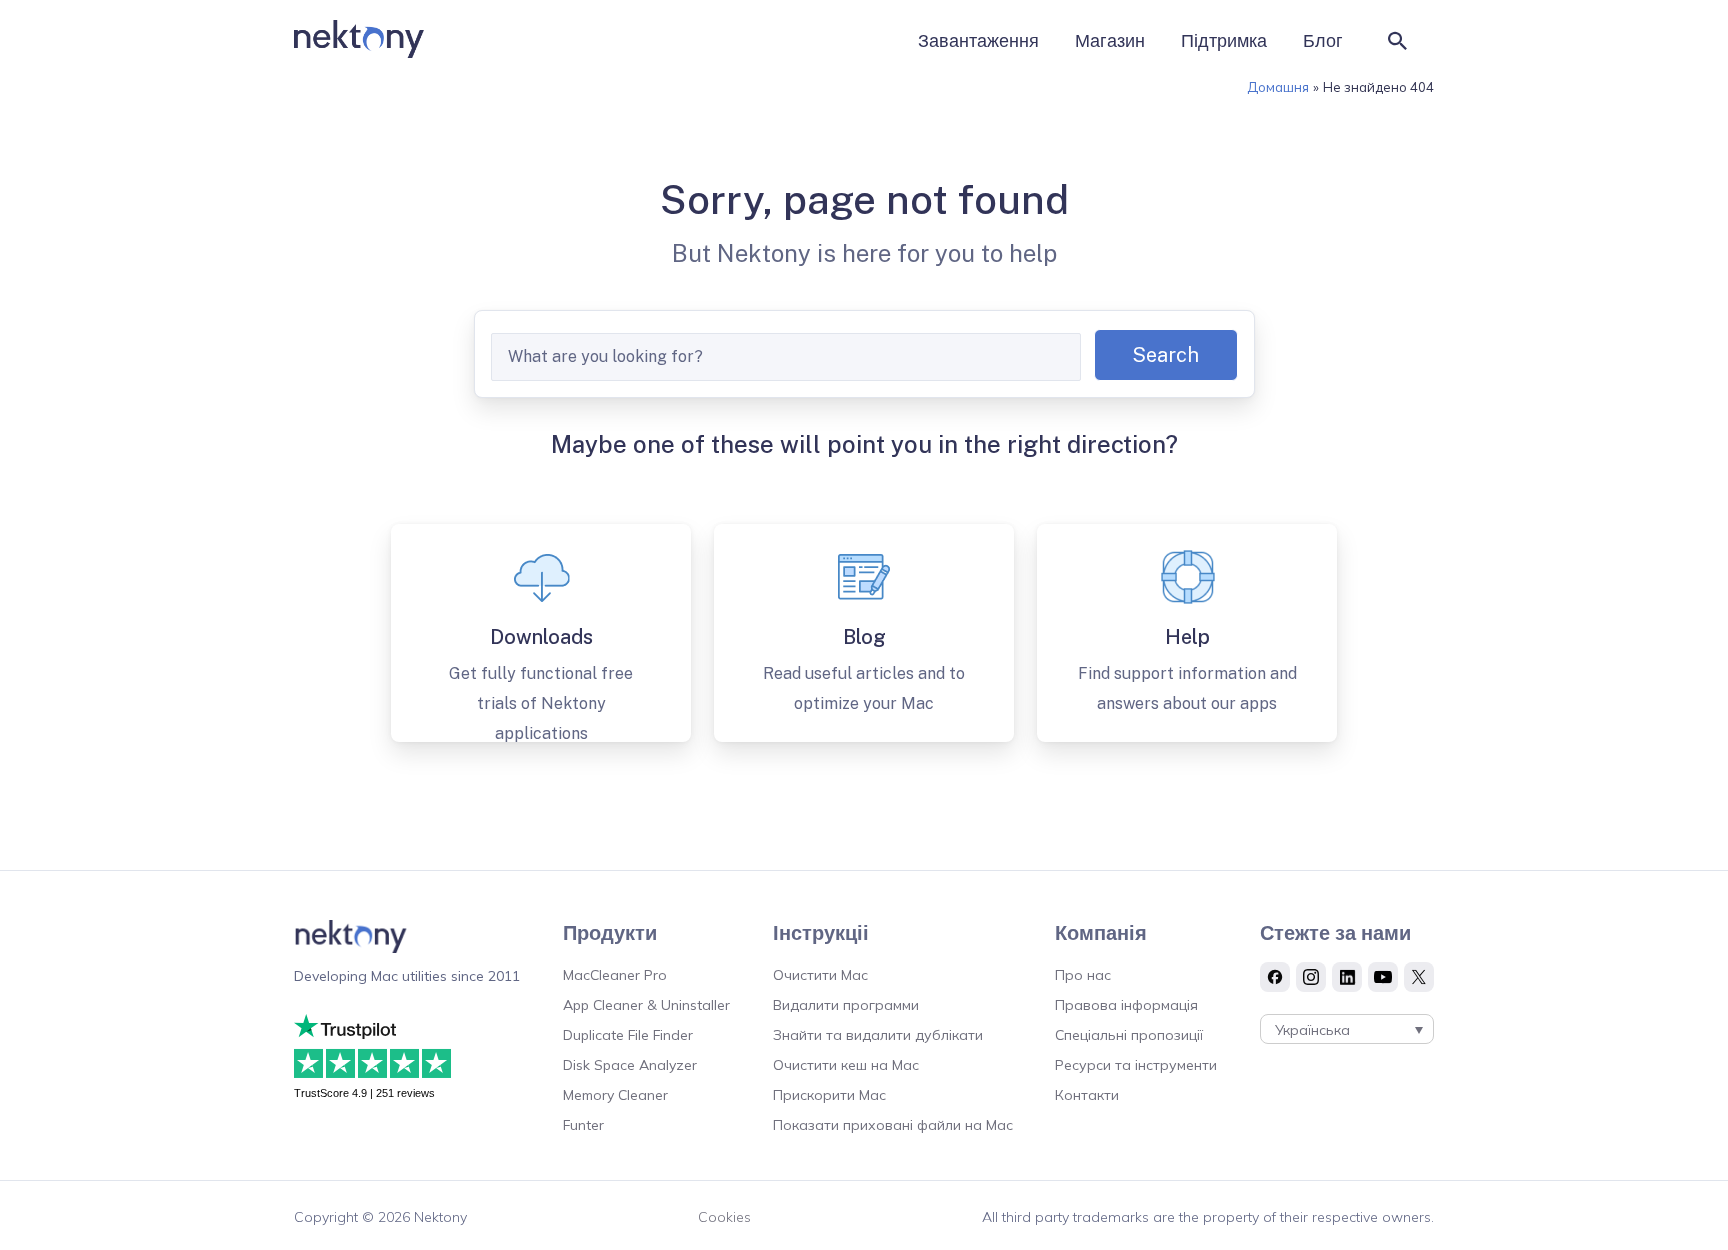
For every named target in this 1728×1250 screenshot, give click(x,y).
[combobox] (786, 357)
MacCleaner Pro (615, 975)
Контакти (1087, 1095)
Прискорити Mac (829, 1095)
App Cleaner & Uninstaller (646, 1005)
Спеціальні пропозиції (1129, 1035)
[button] (1398, 41)
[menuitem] (1347, 1029)
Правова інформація (1126, 1005)
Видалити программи (846, 1005)
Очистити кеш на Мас (846, 1065)
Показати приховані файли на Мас (893, 1125)
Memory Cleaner (615, 1095)
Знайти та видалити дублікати (878, 1035)
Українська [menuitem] (1312, 1030)
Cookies (724, 1217)
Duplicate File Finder (628, 1035)
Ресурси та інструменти (1136, 1065)
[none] (1347, 1029)
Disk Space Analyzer (630, 1065)
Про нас (1083, 975)
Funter (583, 1125)
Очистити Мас (820, 975)
